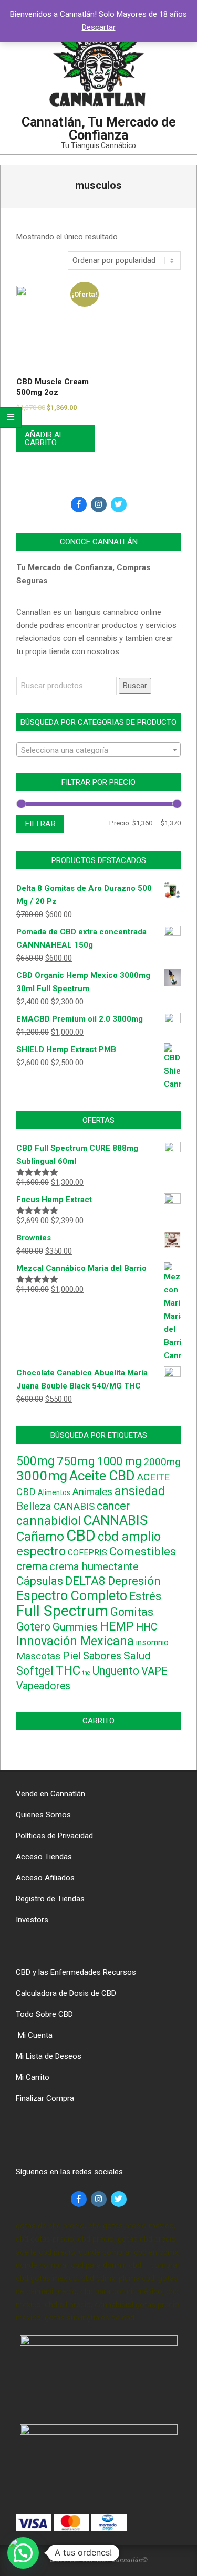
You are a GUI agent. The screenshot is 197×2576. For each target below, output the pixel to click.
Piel (72, 1656)
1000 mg (119, 1461)
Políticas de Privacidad (54, 1836)
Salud (137, 1656)
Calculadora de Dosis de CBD (66, 1993)
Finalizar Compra (45, 2098)
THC (68, 1670)
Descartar (99, 27)
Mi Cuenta (34, 2035)
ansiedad (140, 1491)
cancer (113, 1506)
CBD (81, 1536)
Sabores (102, 1656)
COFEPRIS (87, 1553)
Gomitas (132, 1612)
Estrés (145, 1596)
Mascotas (38, 1656)
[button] (23, 2553)
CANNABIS (115, 1520)
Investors (32, 1920)
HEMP (117, 1627)
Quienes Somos (43, 1815)
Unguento (116, 1671)
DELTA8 (85, 1581)
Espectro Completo (72, 1596)
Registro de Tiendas (50, 1899)
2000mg (162, 1462)
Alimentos (54, 1492)
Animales (92, 1492)
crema (32, 1566)
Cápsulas (40, 1581)
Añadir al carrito (44, 439)
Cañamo (40, 1536)
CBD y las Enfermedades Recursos (76, 1972)
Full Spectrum (62, 1611)
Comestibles (143, 1552)
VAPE (154, 1671)
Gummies (75, 1627)
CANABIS (74, 1507)
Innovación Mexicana (75, 1641)
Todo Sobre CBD (44, 2014)
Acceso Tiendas (44, 1857)
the (86, 1673)
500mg (35, 1461)
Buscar (135, 686)
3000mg (42, 1476)
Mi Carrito (33, 2077)
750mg (76, 1461)
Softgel (35, 1671)
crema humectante (94, 1566)
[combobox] (98, 750)
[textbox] (98, 750)
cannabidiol (49, 1521)
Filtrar (40, 824)
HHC (147, 1627)
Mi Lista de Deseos (49, 2056)
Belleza (34, 1506)
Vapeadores (43, 1686)
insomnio (152, 1642)
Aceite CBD (102, 1476)
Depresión (134, 1581)
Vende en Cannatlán (50, 1794)
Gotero (33, 1627)
